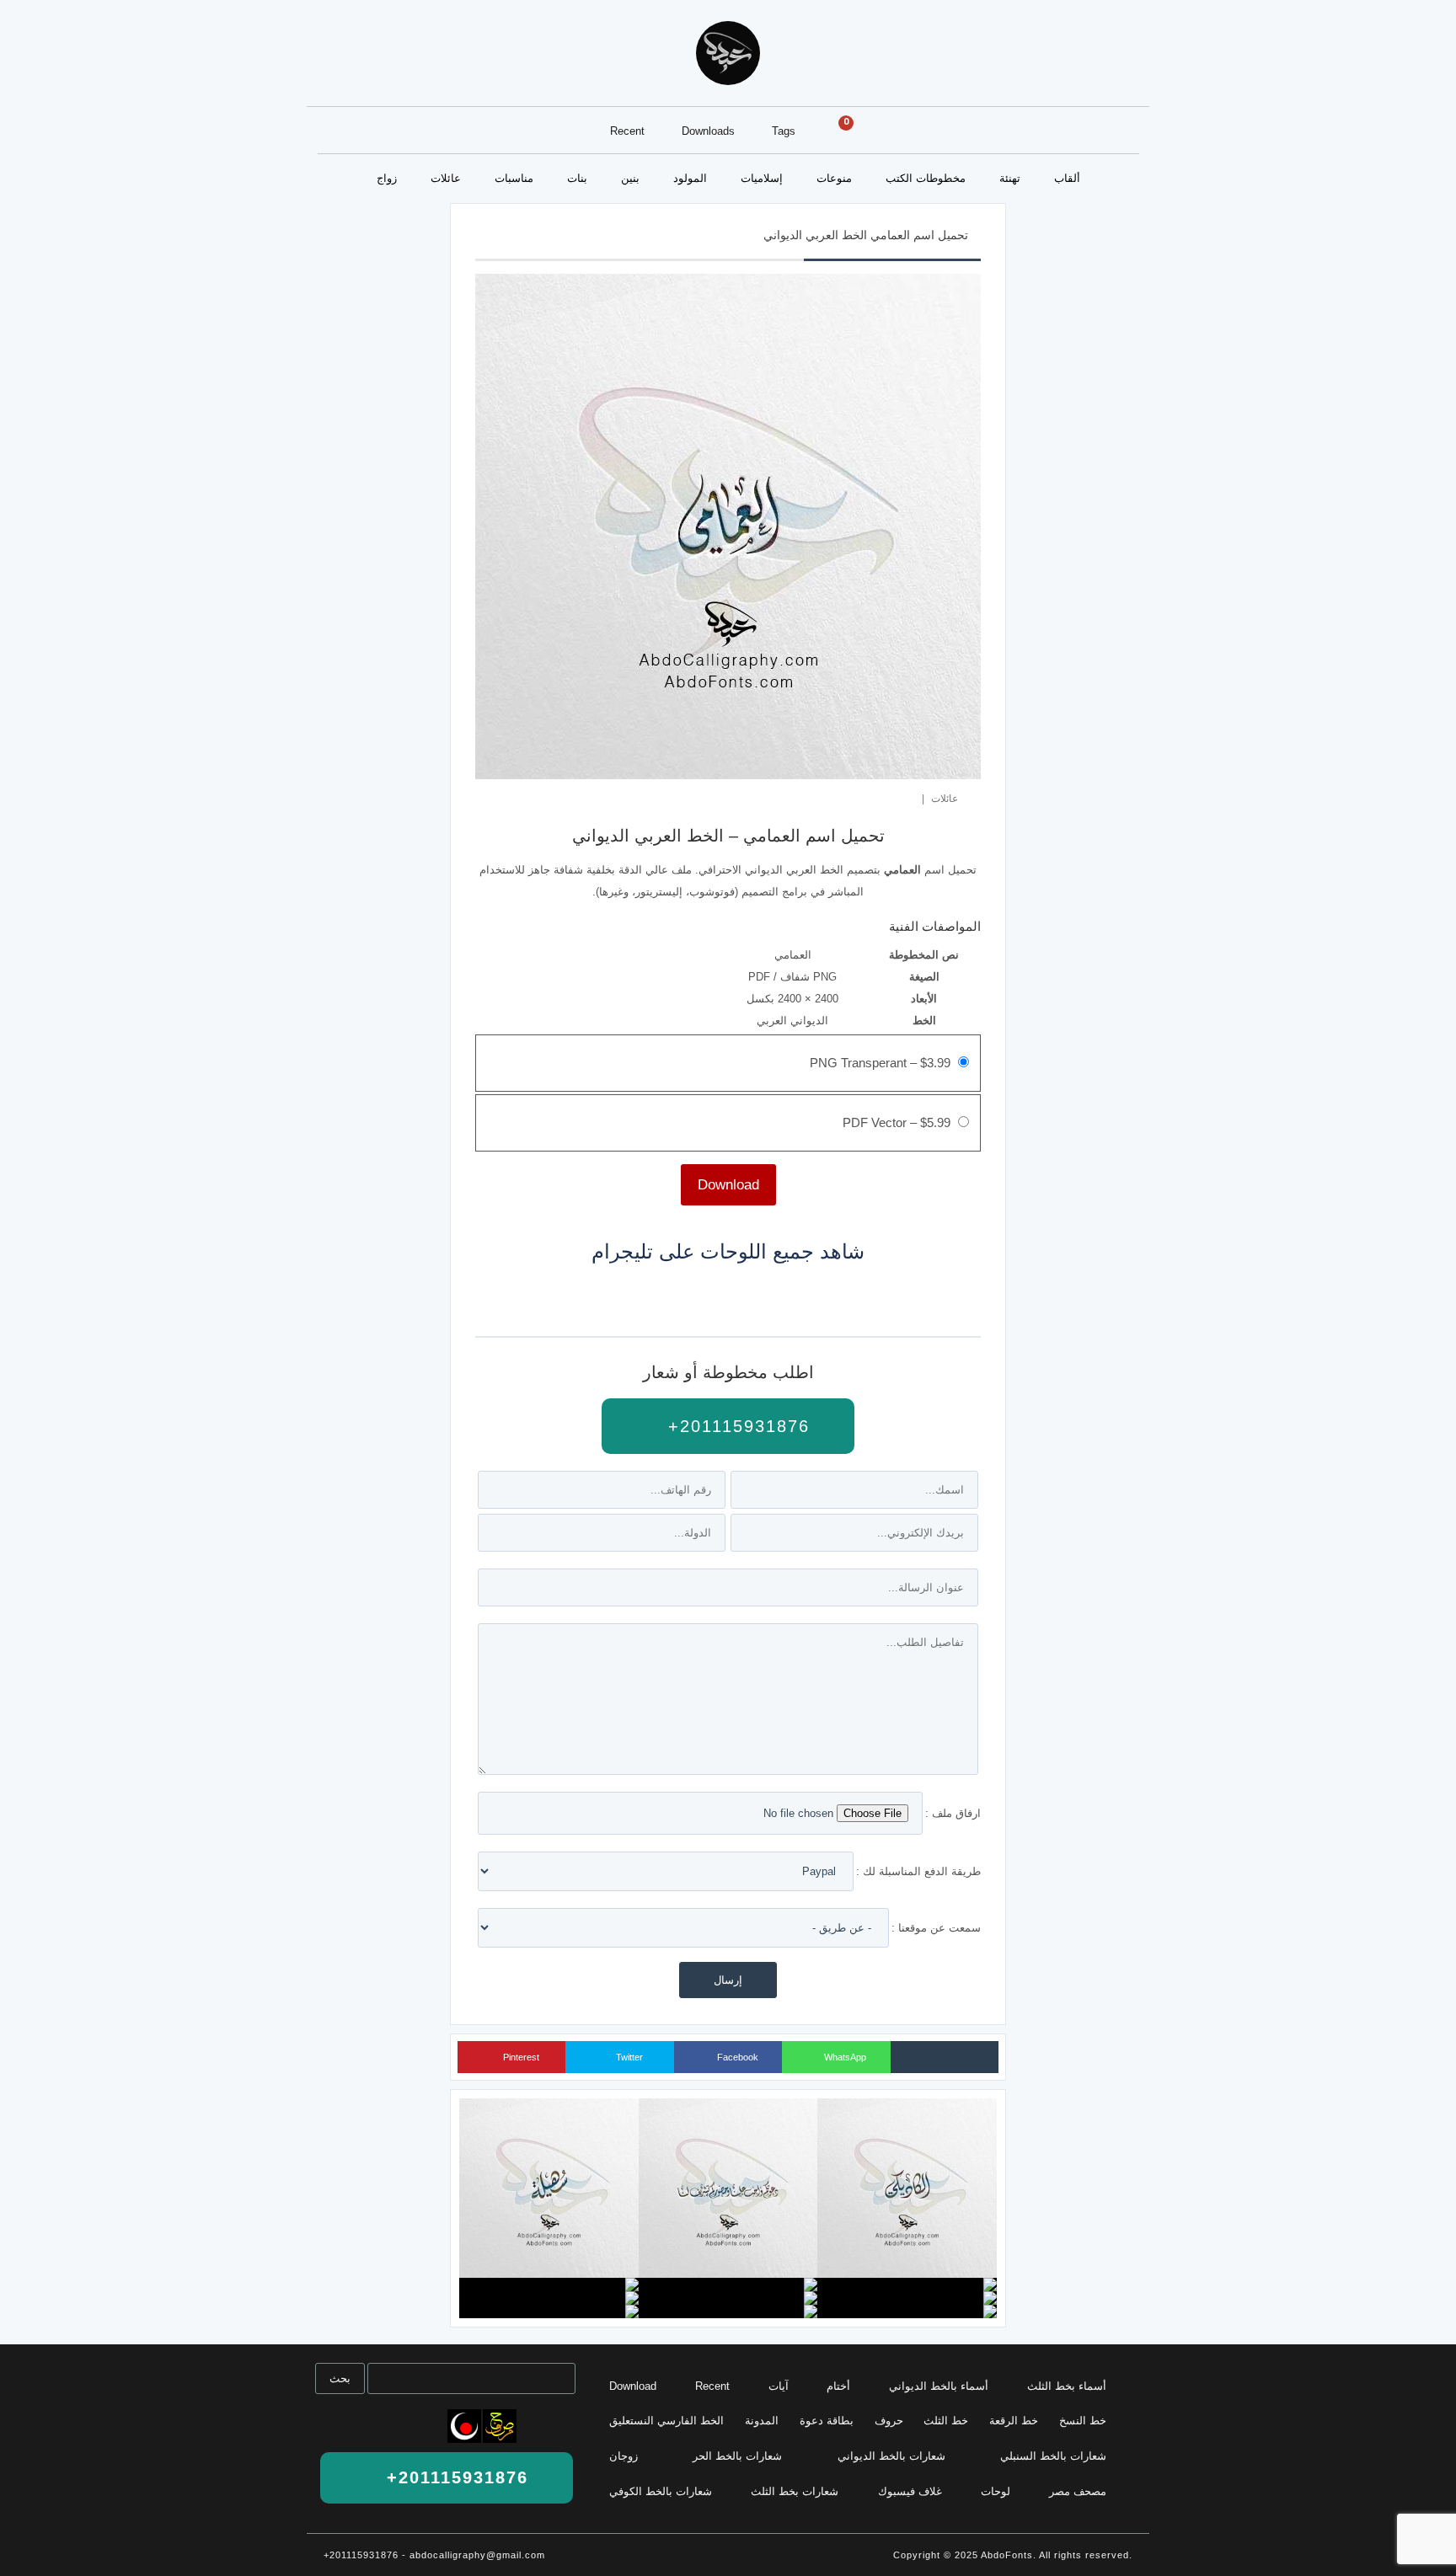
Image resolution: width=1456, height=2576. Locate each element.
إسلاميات (762, 178)
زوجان (624, 2456)
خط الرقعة (1014, 2421)
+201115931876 (736, 1426)
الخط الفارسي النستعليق (666, 2421)
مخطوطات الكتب (926, 178)
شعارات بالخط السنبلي (1053, 2456)
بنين (630, 178)
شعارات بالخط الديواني (891, 2456)
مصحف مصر (1078, 2491)
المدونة (762, 2421)
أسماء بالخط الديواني (939, 2386)
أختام (838, 2386)
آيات (779, 2386)
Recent (627, 131)
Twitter (628, 2057)
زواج (387, 178)
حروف (889, 2421)
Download (633, 2386)
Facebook (736, 2057)
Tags (784, 131)
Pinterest (520, 2057)
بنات (577, 178)
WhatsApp (844, 2057)
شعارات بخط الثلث (795, 2491)
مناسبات (514, 178)
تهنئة (1010, 178)
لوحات (996, 2491)
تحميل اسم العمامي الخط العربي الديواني (866, 235)
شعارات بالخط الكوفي (661, 2491)
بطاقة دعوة (827, 2421)
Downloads (708, 131)
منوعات (834, 178)
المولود (690, 178)
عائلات (446, 178)
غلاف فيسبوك (910, 2491)
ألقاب (1067, 178)
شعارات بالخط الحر (737, 2456)
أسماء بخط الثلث (1067, 2386)
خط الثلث (946, 2421)
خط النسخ (1083, 2421)
